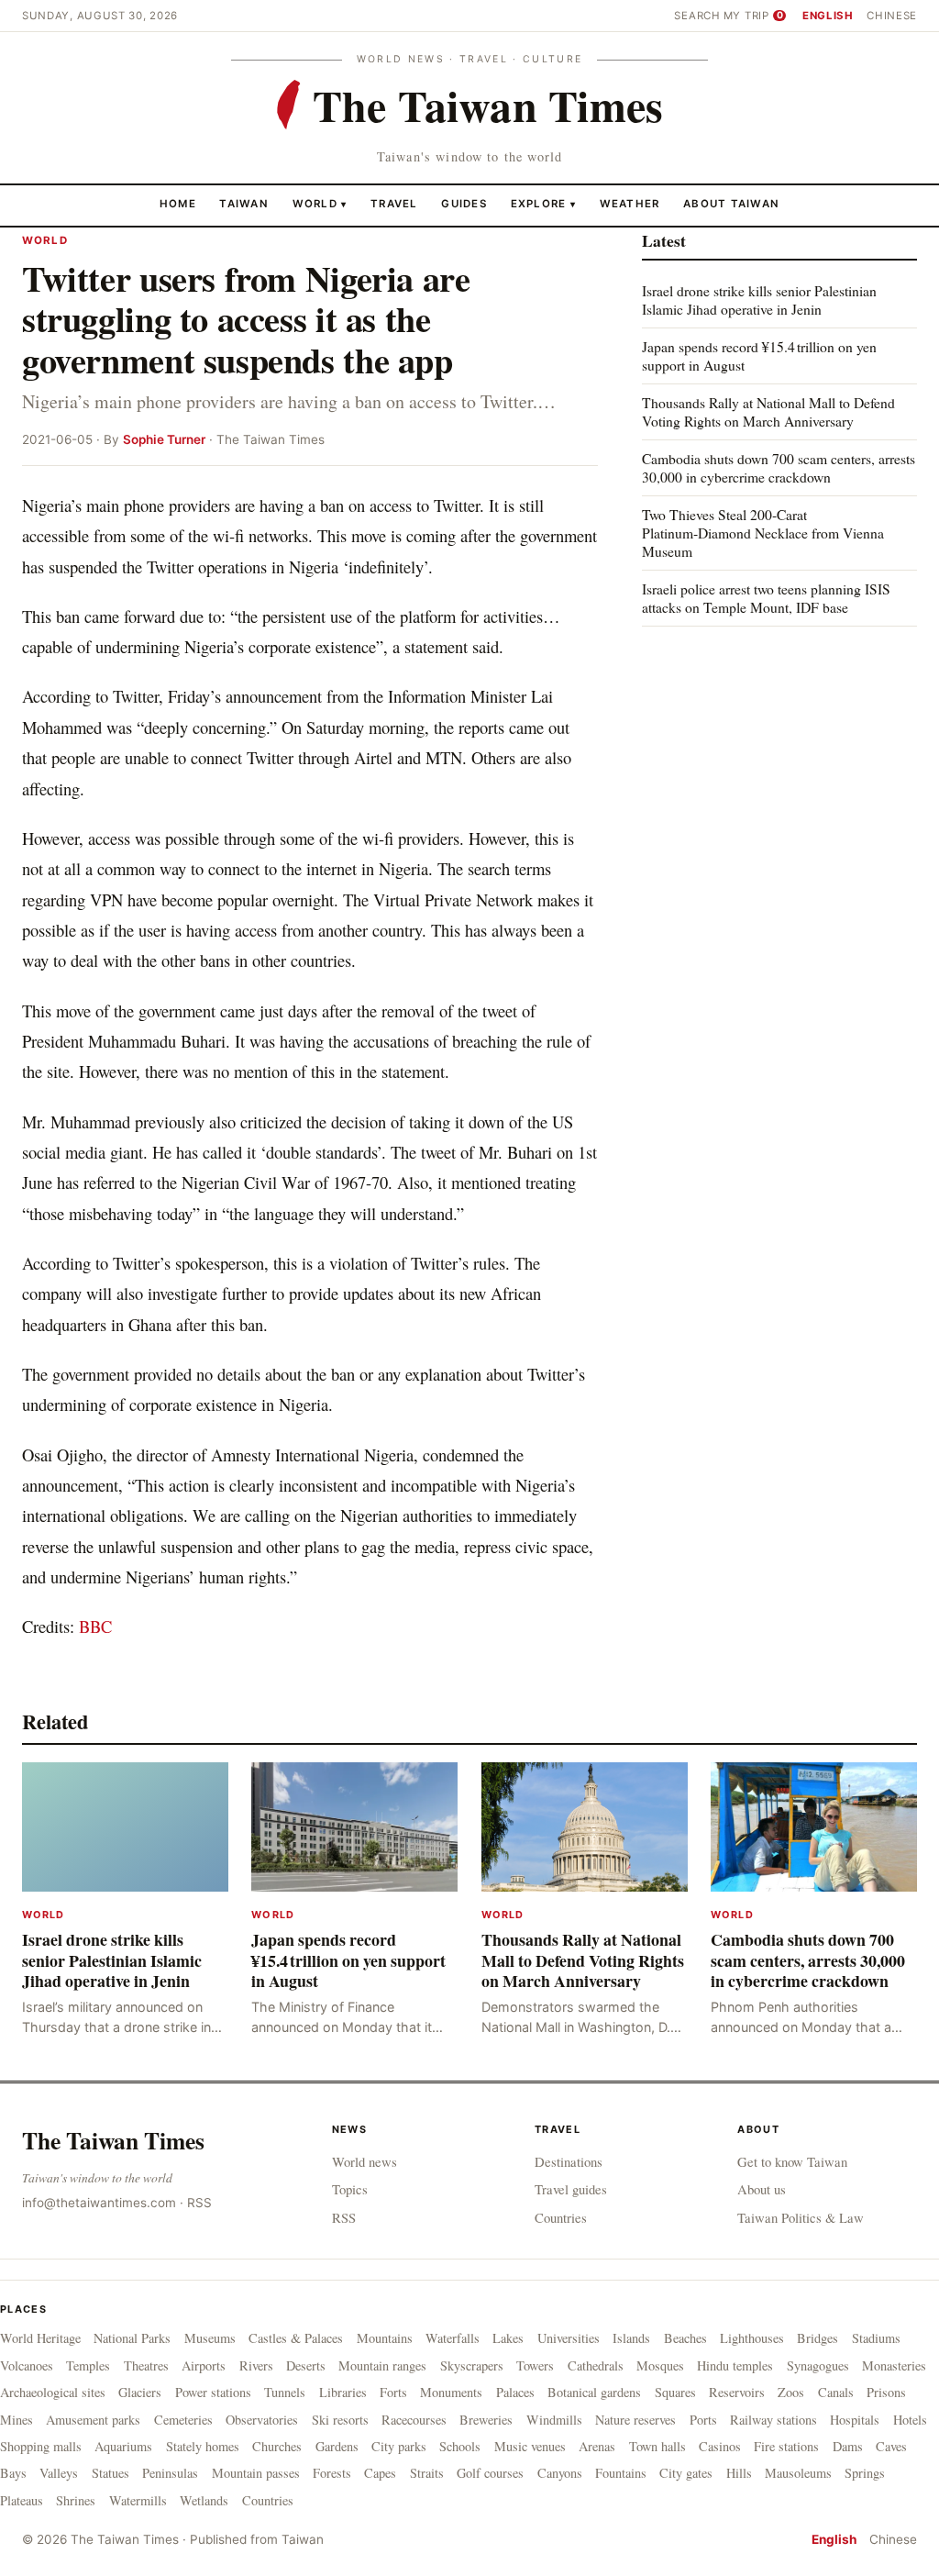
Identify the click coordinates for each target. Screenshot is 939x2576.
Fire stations (786, 2446)
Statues (110, 2473)
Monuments (451, 2392)
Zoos (791, 2392)
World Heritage (40, 2338)
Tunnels (285, 2392)
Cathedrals (596, 2365)
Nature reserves (635, 2420)
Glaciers (140, 2392)
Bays (13, 2473)
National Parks (132, 2338)
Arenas (597, 2446)
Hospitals (855, 2420)
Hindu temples (735, 2365)
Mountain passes (256, 2473)
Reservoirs (737, 2392)
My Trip (753, 16)
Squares (675, 2392)
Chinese (892, 16)
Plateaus (22, 2500)
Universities (569, 2338)
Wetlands (204, 2500)
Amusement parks (93, 2420)
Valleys (59, 2473)
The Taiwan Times (113, 2140)
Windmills (554, 2420)
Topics (350, 2189)
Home (178, 204)
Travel (394, 204)
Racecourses (414, 2420)
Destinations (569, 2161)
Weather (630, 204)
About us (762, 2189)
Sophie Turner (164, 439)
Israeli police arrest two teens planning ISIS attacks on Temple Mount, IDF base (766, 598)
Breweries (486, 2420)
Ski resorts (340, 2420)
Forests (332, 2473)
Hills (739, 2473)
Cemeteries (183, 2420)
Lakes (508, 2338)
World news (365, 2161)
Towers (535, 2365)
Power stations (213, 2392)
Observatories (262, 2420)
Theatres (146, 2365)
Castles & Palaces (296, 2338)
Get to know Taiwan (792, 2161)
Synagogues (818, 2365)
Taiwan (244, 204)
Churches (277, 2446)
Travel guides (571, 2189)
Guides (464, 204)
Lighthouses (752, 2338)
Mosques (660, 2365)
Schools (460, 2446)
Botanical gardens (594, 2392)
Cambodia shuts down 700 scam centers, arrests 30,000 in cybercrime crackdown (779, 467)
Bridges (817, 2338)
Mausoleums (798, 2473)
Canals (836, 2392)
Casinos (720, 2446)
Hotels (910, 2420)
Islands (631, 2338)
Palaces (515, 2392)
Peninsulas (170, 2473)
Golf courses (490, 2473)
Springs (865, 2473)
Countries (561, 2217)
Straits (427, 2473)
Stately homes (203, 2446)
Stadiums (876, 2338)
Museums (210, 2338)
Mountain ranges (382, 2365)
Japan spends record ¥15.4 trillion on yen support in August (759, 355)
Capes (380, 2473)
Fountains (621, 2473)
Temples (88, 2365)
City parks (399, 2446)
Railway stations (773, 2420)
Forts (393, 2392)
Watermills (138, 2500)
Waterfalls (453, 2338)
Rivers (256, 2365)
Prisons (886, 2392)
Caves (891, 2446)
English (828, 16)
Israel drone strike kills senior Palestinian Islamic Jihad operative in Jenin (759, 300)
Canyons (560, 2473)
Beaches (685, 2338)
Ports (703, 2420)
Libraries (343, 2392)
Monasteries (894, 2365)
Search (697, 16)
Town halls (657, 2446)
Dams (848, 2446)
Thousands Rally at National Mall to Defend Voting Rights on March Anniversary (768, 411)
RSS (199, 2203)
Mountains (385, 2338)
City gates (686, 2473)
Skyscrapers (472, 2365)
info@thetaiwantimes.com (99, 2203)
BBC (95, 1626)
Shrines (76, 2500)
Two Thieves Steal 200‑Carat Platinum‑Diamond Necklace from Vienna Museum (763, 533)
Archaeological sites (53, 2392)
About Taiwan (731, 204)
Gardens (337, 2446)
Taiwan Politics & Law (801, 2217)
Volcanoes (27, 2365)
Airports (204, 2365)
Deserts (306, 2365)
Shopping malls (41, 2446)
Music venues (530, 2446)
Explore (543, 204)
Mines (17, 2420)
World (315, 204)
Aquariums (123, 2446)
